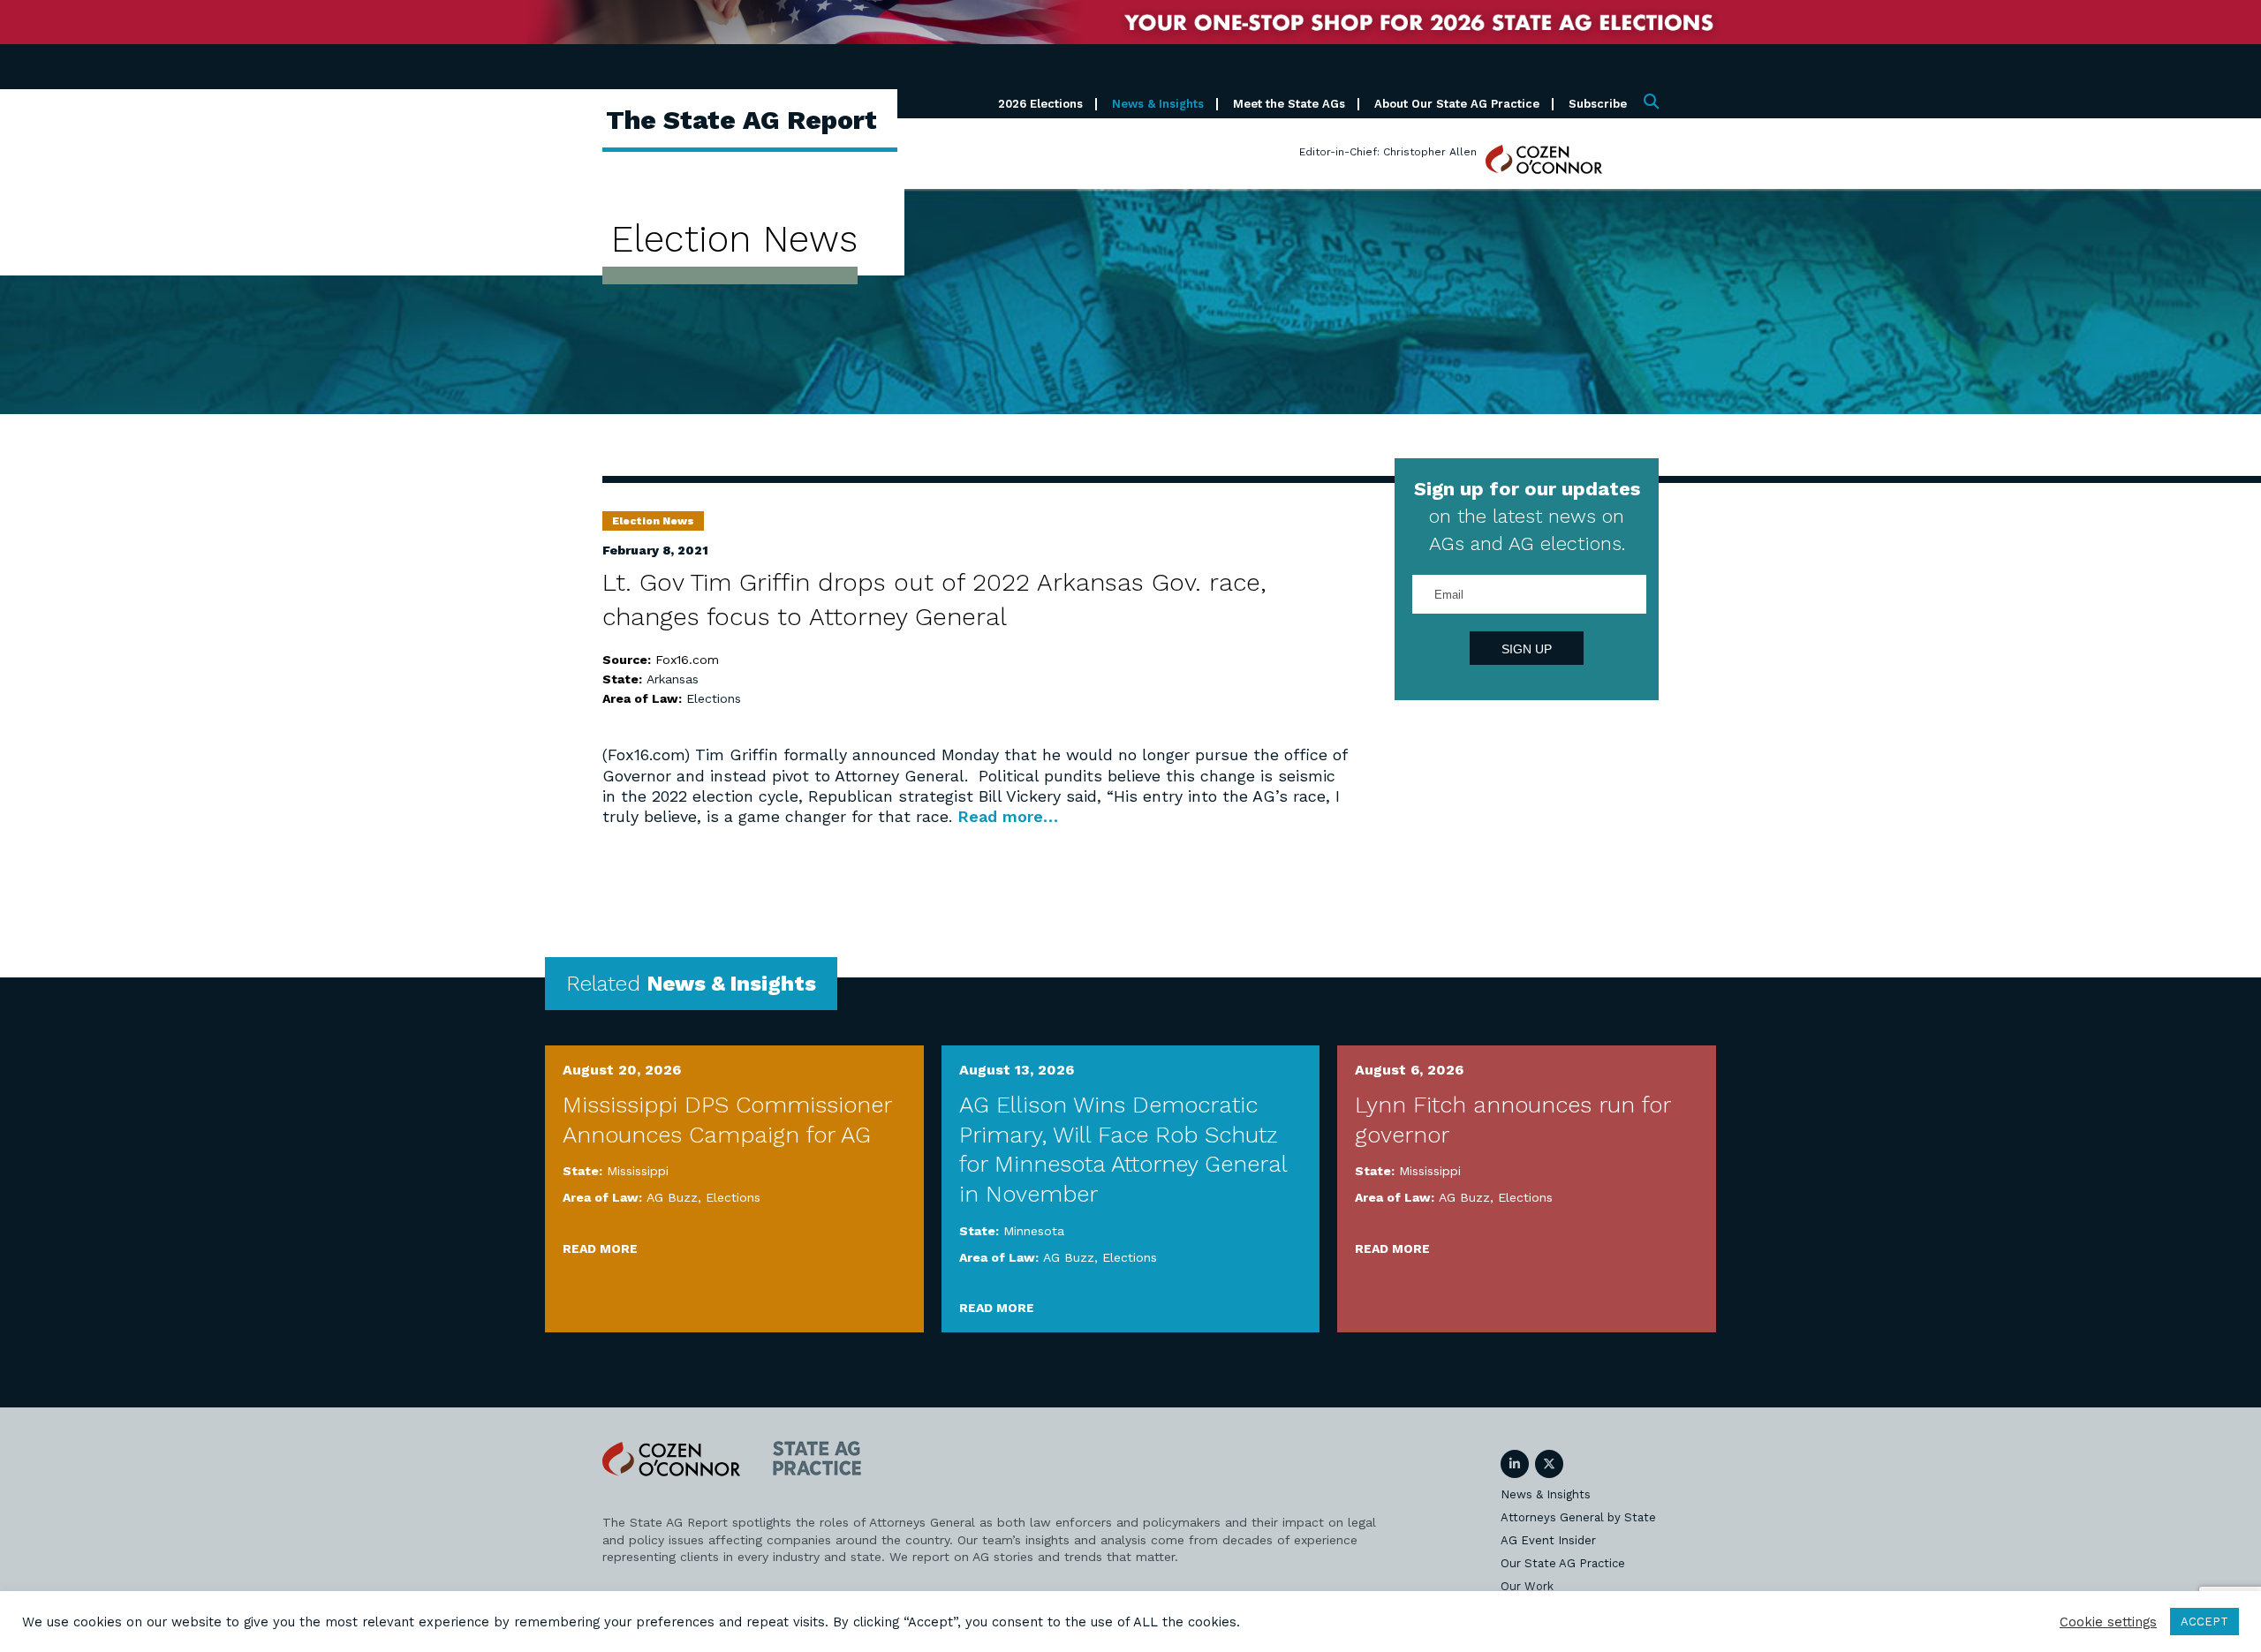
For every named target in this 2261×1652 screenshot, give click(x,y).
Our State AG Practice (1563, 1563)
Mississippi (638, 1171)
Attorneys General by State (1578, 1517)
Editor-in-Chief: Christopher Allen (1388, 152)
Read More (600, 1248)
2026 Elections (1040, 104)
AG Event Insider (1548, 1540)
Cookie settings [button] (2108, 1622)
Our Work (1527, 1586)
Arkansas (673, 679)
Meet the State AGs (1289, 104)
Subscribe (1598, 104)
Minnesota (1034, 1231)
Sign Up (1527, 649)
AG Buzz (672, 1197)
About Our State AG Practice (1457, 104)
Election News (653, 521)
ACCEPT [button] (2204, 1622)
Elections (714, 698)
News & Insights (1158, 104)
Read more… (1008, 816)
